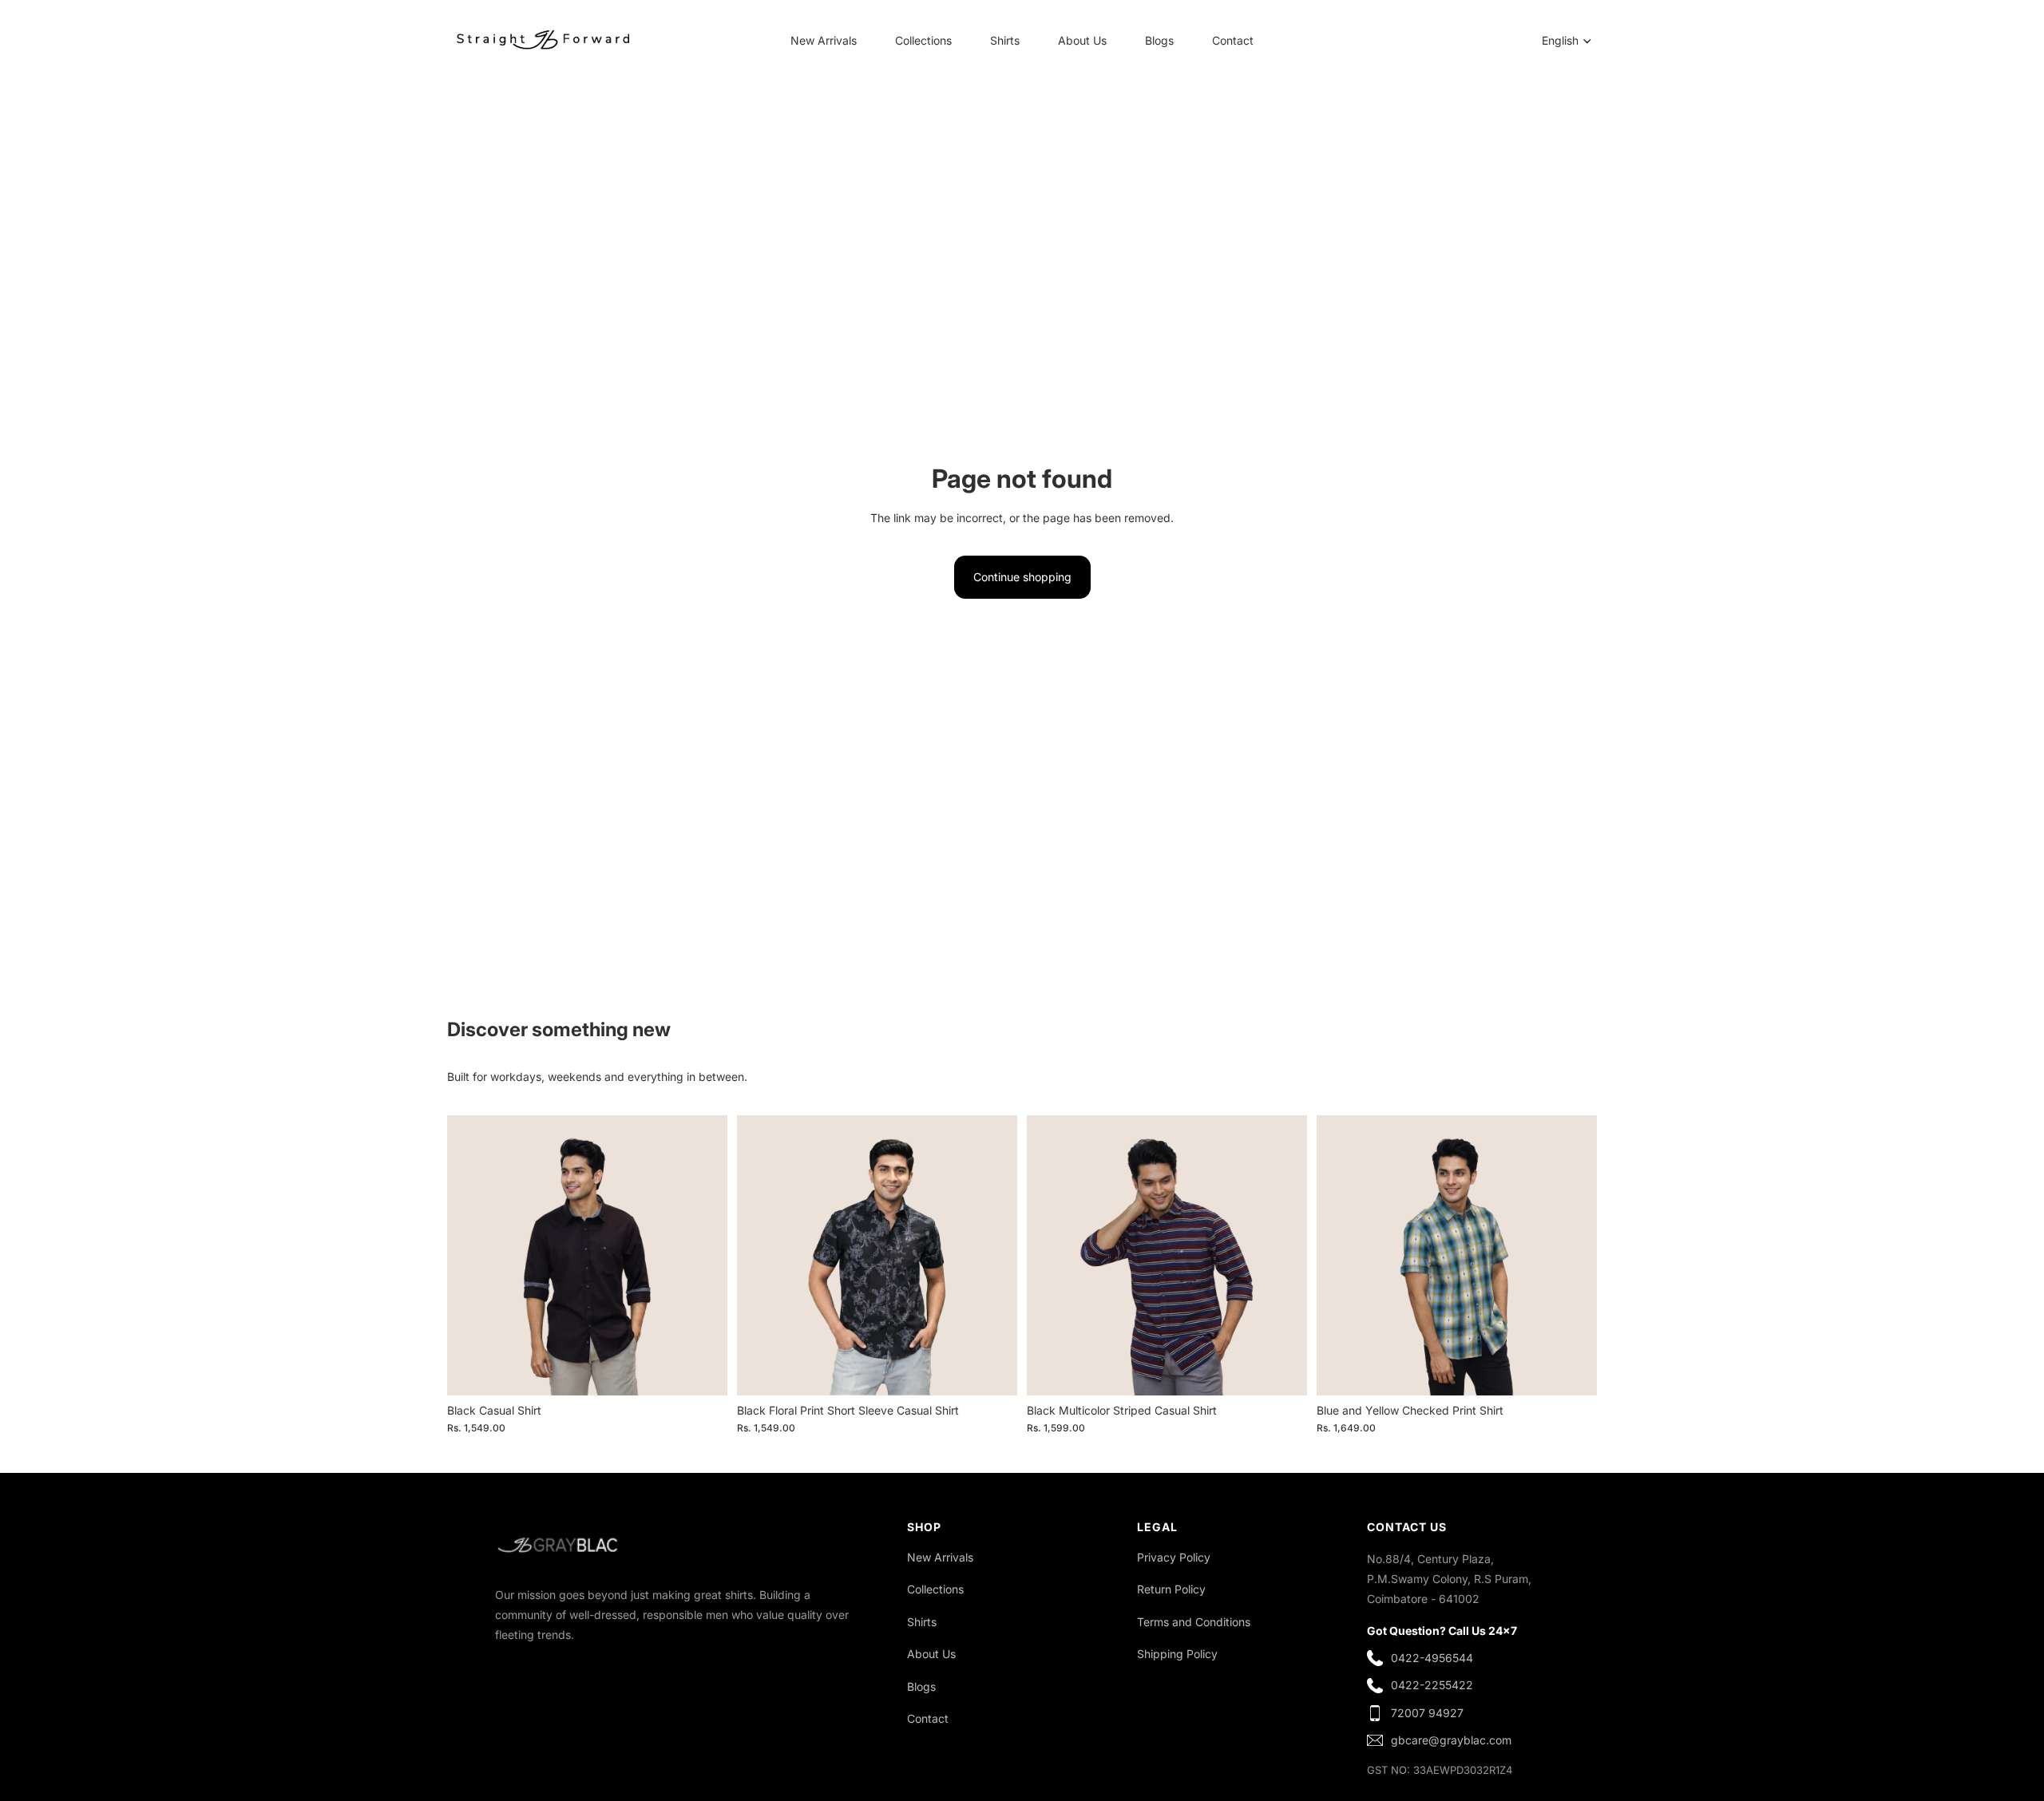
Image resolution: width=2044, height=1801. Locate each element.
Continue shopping (1022, 577)
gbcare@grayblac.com (1451, 1740)
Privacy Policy (1174, 1557)
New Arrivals (940, 1557)
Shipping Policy (1177, 1654)
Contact (928, 1718)
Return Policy (1171, 1589)
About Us (931, 1654)
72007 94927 (1427, 1713)
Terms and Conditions (1194, 1622)
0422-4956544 (1432, 1658)
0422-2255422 (1432, 1685)
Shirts (922, 1622)
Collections (935, 1589)
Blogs (921, 1686)
